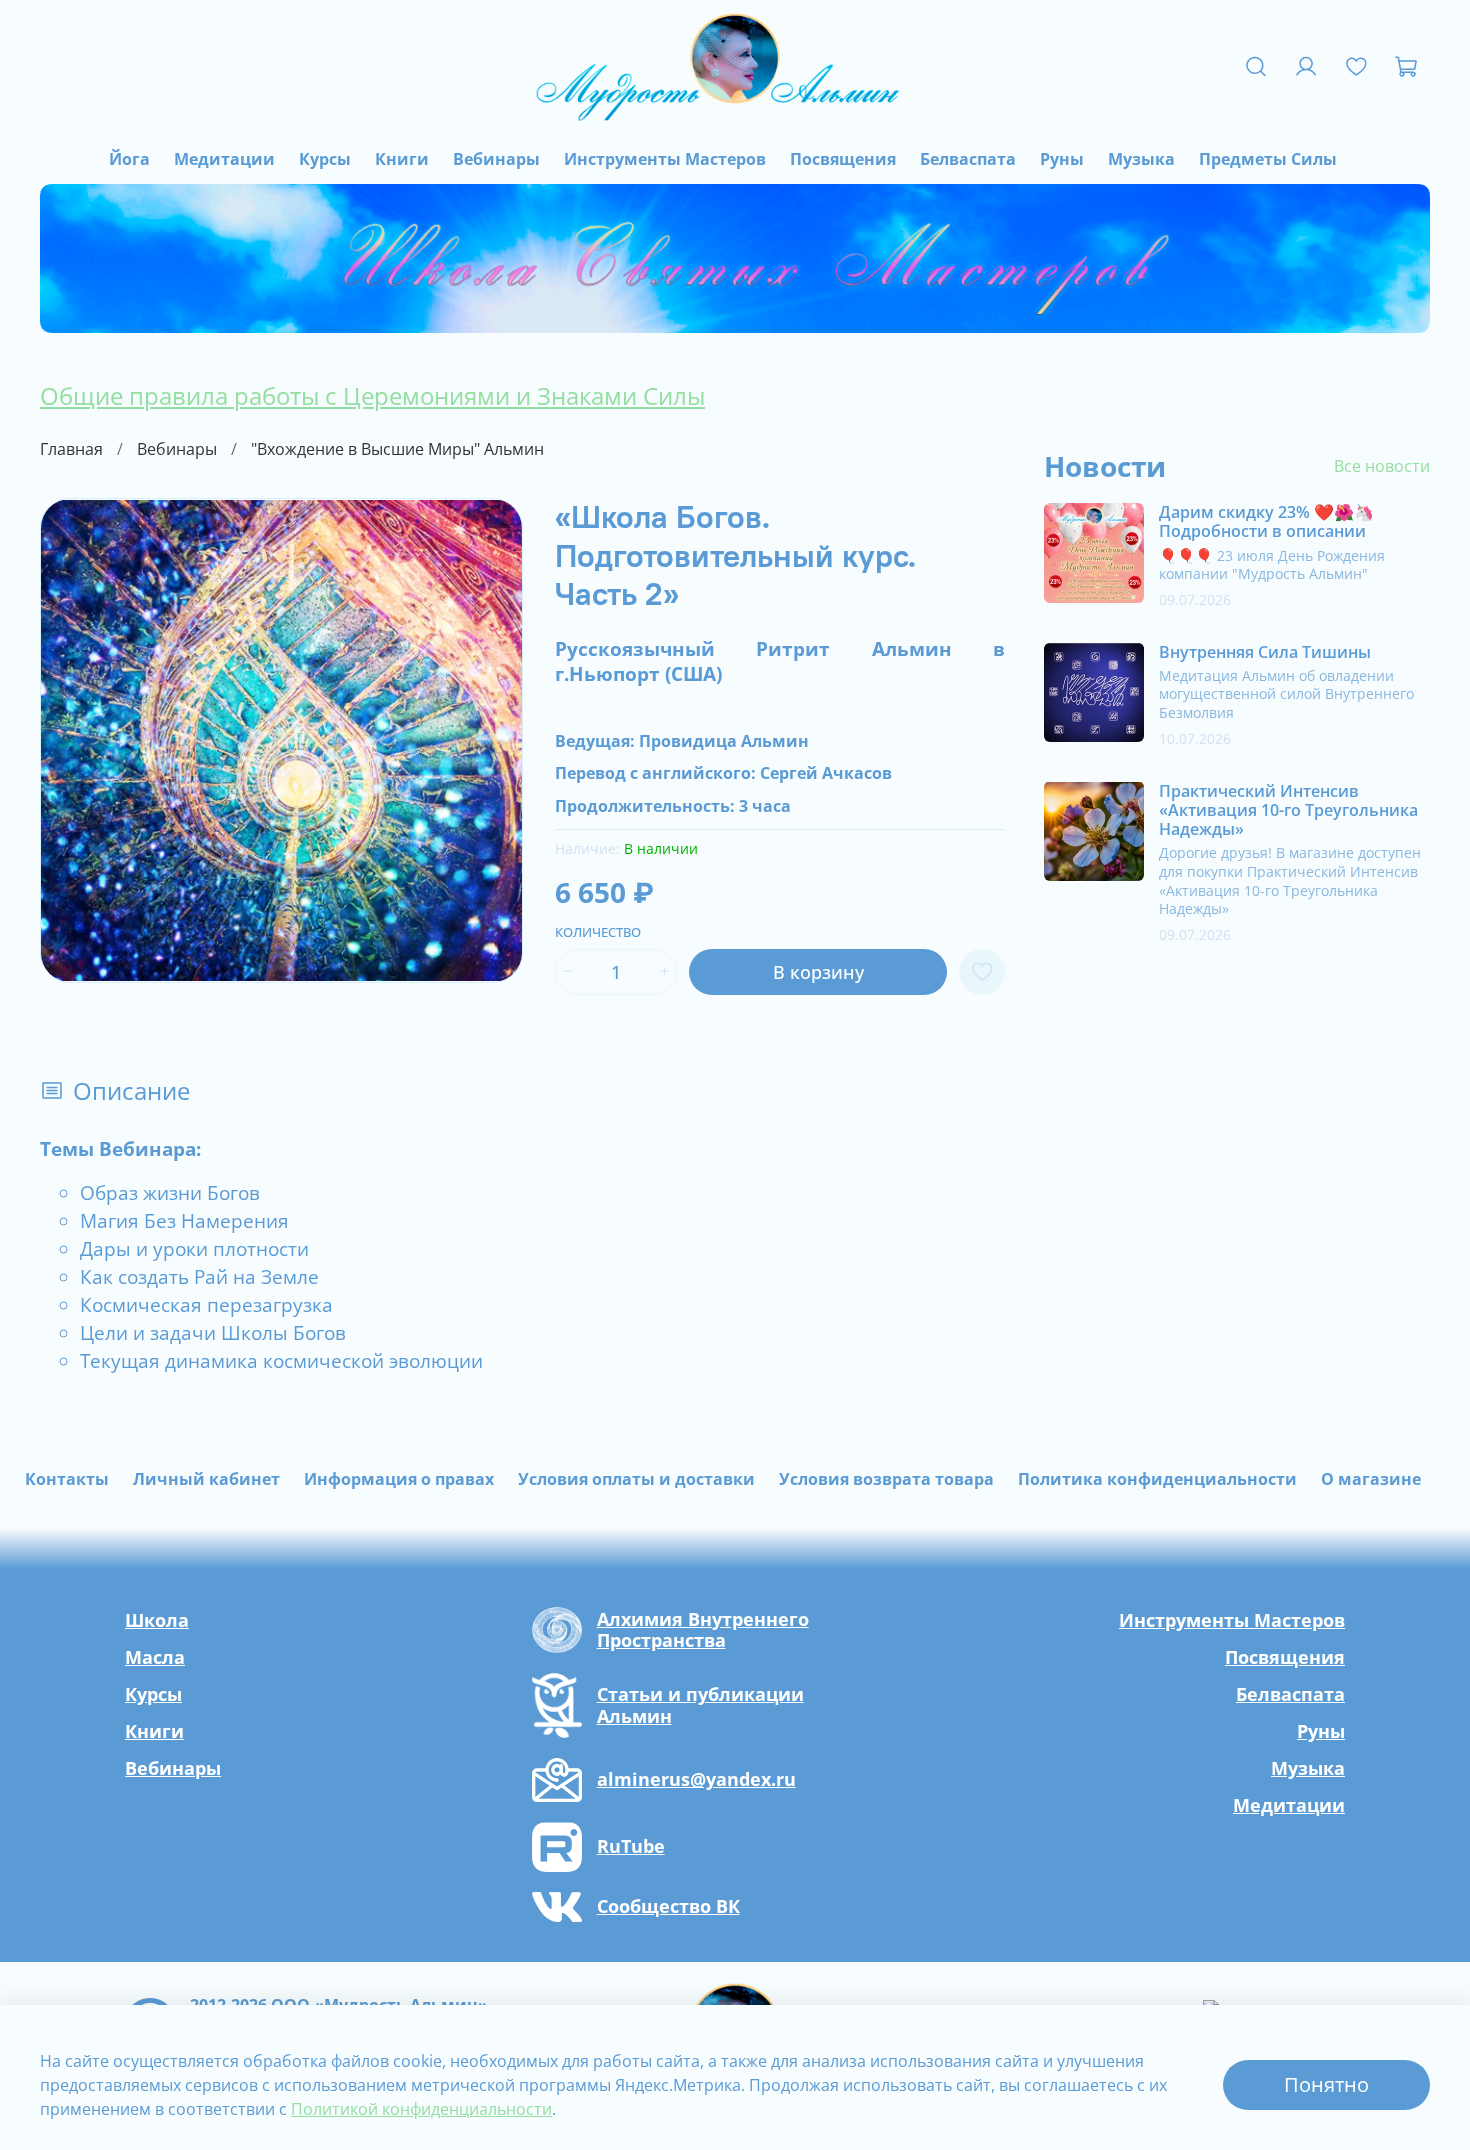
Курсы (325, 159)
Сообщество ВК (668, 1907)
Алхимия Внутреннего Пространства (703, 1630)
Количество (598, 933)
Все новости (1382, 466)
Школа (157, 1620)
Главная (71, 449)
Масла (155, 1657)
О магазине (1371, 1479)
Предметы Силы (1268, 159)
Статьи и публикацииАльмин (700, 1705)
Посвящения (843, 159)
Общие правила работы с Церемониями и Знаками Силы (372, 395)
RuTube (631, 1847)
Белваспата (968, 159)
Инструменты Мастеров (665, 159)
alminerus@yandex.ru (696, 1780)
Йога (129, 159)
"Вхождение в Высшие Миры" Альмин (397, 449)
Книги (402, 159)
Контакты (67, 1479)
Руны (1062, 159)
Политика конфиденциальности (1157, 1479)
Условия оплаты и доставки (636, 1479)
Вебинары (496, 159)
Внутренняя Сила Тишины (1265, 651)
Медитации (224, 159)
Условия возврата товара (886, 1479)
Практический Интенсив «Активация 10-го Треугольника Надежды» (1288, 809)
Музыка (1141, 159)
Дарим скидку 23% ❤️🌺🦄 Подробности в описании (1266, 521)
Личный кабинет (206, 1479)
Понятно (1326, 2084)
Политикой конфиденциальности (421, 2109)
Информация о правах (399, 1479)
